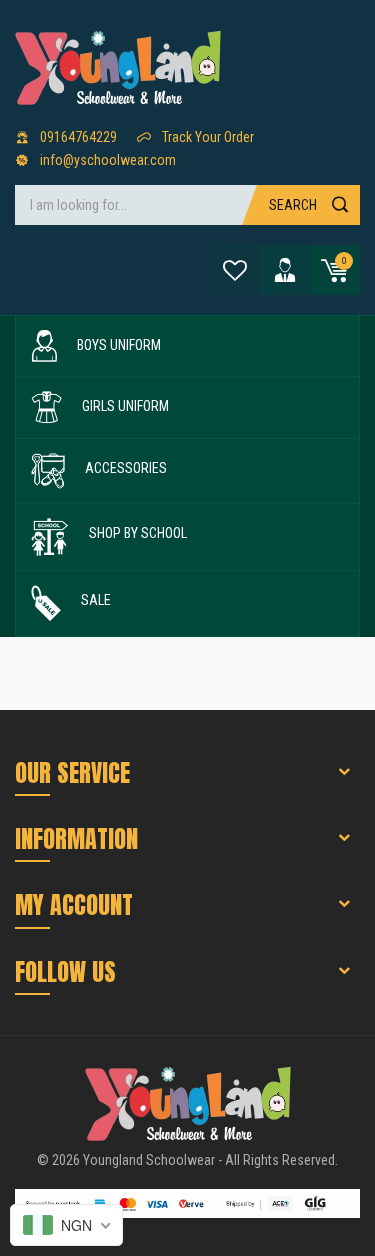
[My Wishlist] (235, 270)
